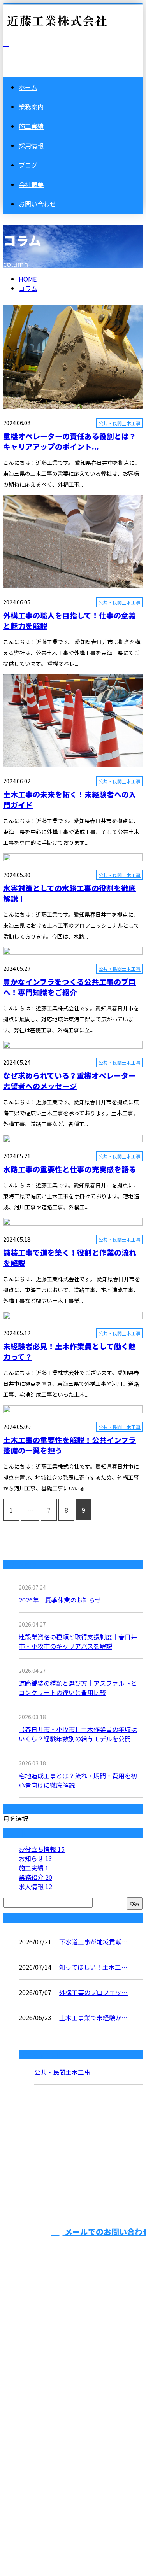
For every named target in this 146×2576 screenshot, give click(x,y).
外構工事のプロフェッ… (93, 1992)
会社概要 (31, 184)
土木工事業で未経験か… (93, 2017)
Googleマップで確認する (41, 2463)
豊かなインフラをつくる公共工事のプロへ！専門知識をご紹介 (69, 987)
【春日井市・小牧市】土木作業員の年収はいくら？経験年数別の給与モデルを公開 (78, 1734)
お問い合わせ (37, 204)
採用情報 (31, 145)
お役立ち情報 (42, 1849)
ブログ (28, 165)
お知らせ (35, 1858)
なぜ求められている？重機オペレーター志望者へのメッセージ (69, 1080)
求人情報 (35, 1886)
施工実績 (31, 126)
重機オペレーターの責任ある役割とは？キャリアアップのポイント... (70, 441)
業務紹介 (35, 1877)
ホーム (28, 87)
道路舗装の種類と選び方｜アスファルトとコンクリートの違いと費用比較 (78, 1688)
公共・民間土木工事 (120, 423)
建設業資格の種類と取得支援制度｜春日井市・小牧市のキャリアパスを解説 (78, 1641)
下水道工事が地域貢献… (93, 1942)
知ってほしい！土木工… (93, 1967)
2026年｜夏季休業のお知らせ (60, 1600)
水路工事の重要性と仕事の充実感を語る (70, 1169)
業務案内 (31, 107)
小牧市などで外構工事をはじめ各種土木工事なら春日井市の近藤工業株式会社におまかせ (69, 2402)
